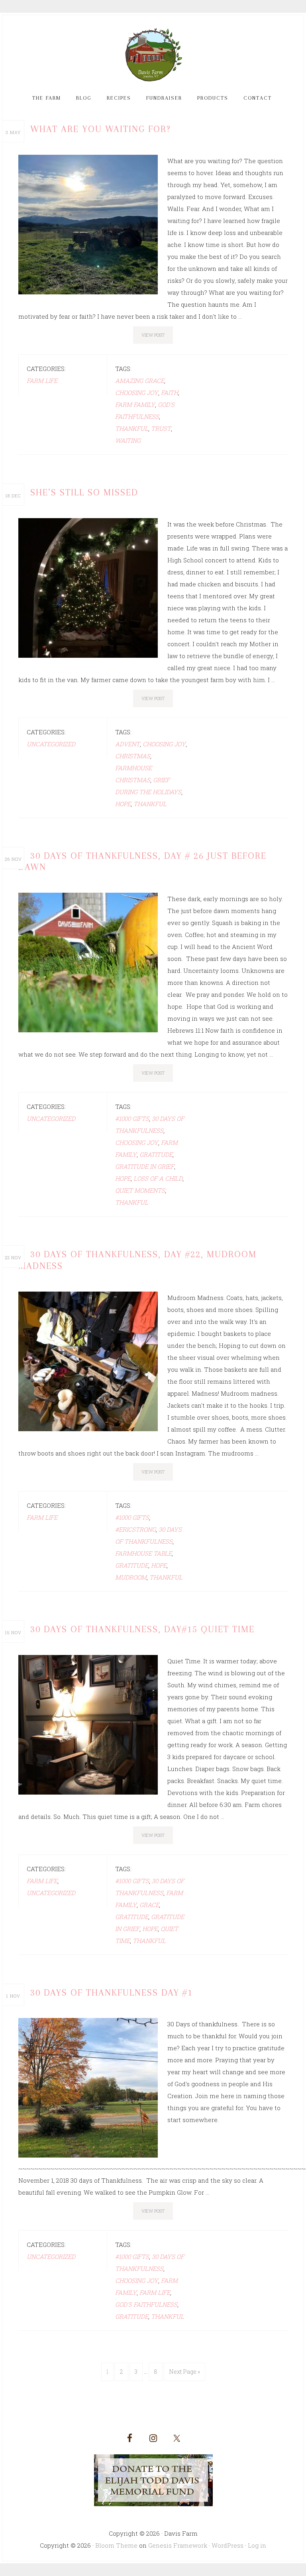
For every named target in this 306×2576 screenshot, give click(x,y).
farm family (135, 404)
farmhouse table (143, 1553)
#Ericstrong (135, 1529)
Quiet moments (140, 1190)
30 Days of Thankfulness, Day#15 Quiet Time (142, 1629)
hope (123, 804)
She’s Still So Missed (84, 492)
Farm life (155, 2292)
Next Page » (184, 2372)
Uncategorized (51, 744)
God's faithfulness (146, 2304)
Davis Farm (153, 55)
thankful (132, 428)
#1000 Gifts (132, 1118)
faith (170, 393)
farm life (42, 381)
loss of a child (158, 1178)
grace (149, 1905)
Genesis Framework (178, 2545)
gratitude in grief (145, 1166)
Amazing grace (140, 381)
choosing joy (137, 393)
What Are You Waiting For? (101, 129)
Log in (257, 2545)
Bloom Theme (116, 2545)
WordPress (228, 2545)
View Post (153, 335)
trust (161, 428)
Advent (127, 744)
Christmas (133, 756)
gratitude (156, 1154)
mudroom (131, 1577)
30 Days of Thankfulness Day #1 (112, 1992)
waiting (128, 440)
